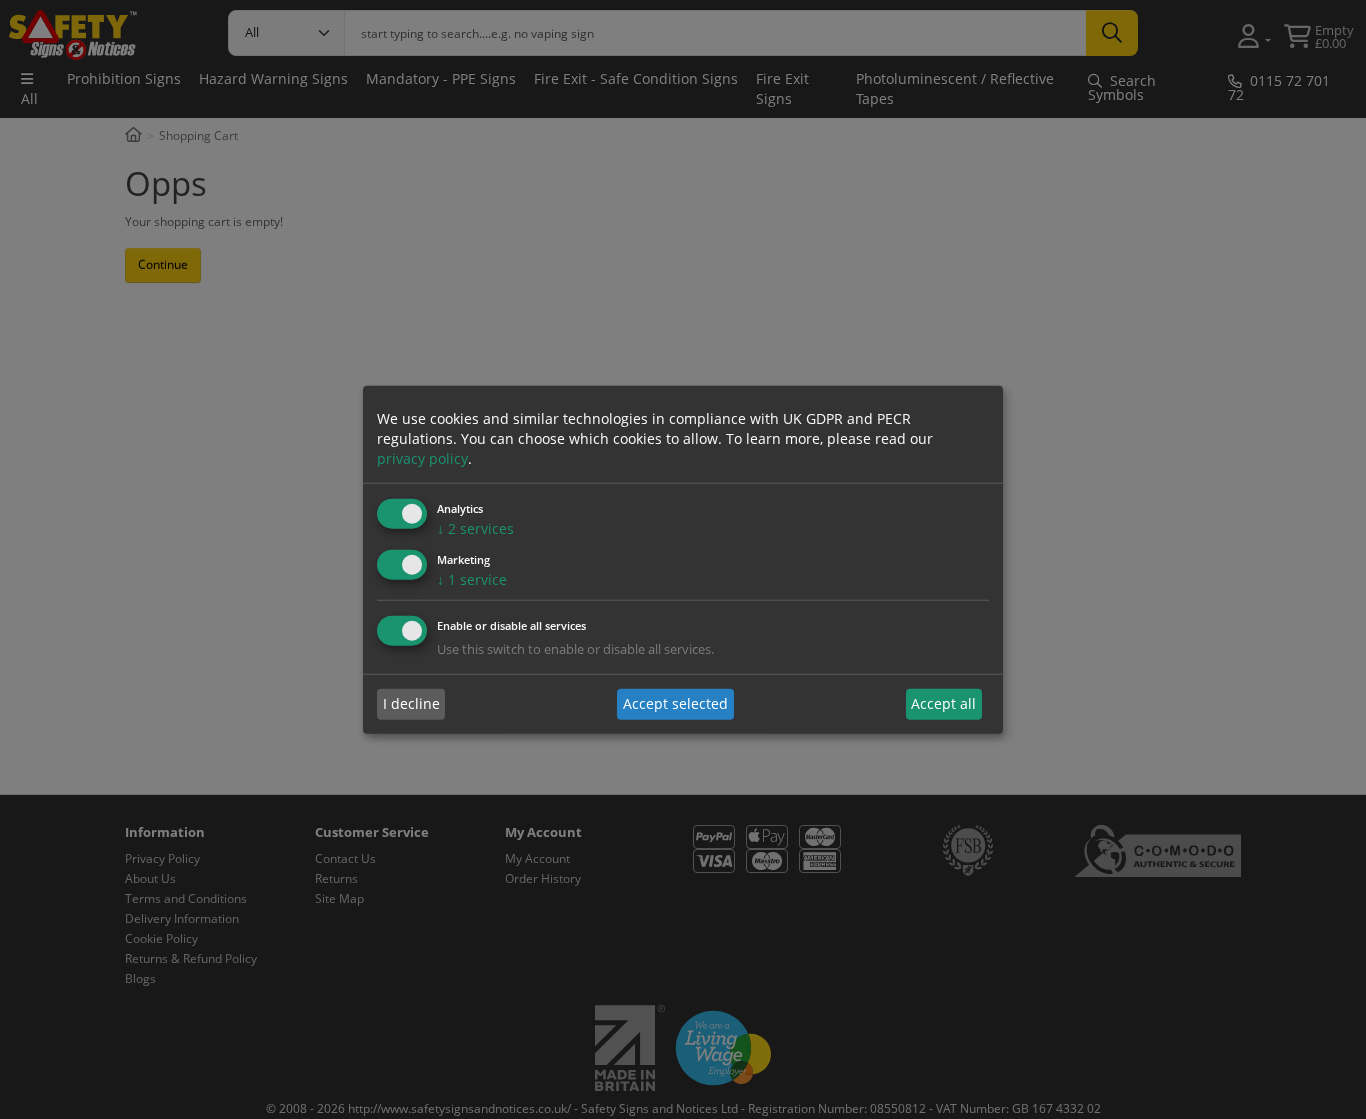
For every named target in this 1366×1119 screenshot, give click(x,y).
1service (472, 579)
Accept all (943, 703)
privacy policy (422, 458)
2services (475, 528)
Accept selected (675, 703)
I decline (411, 703)
